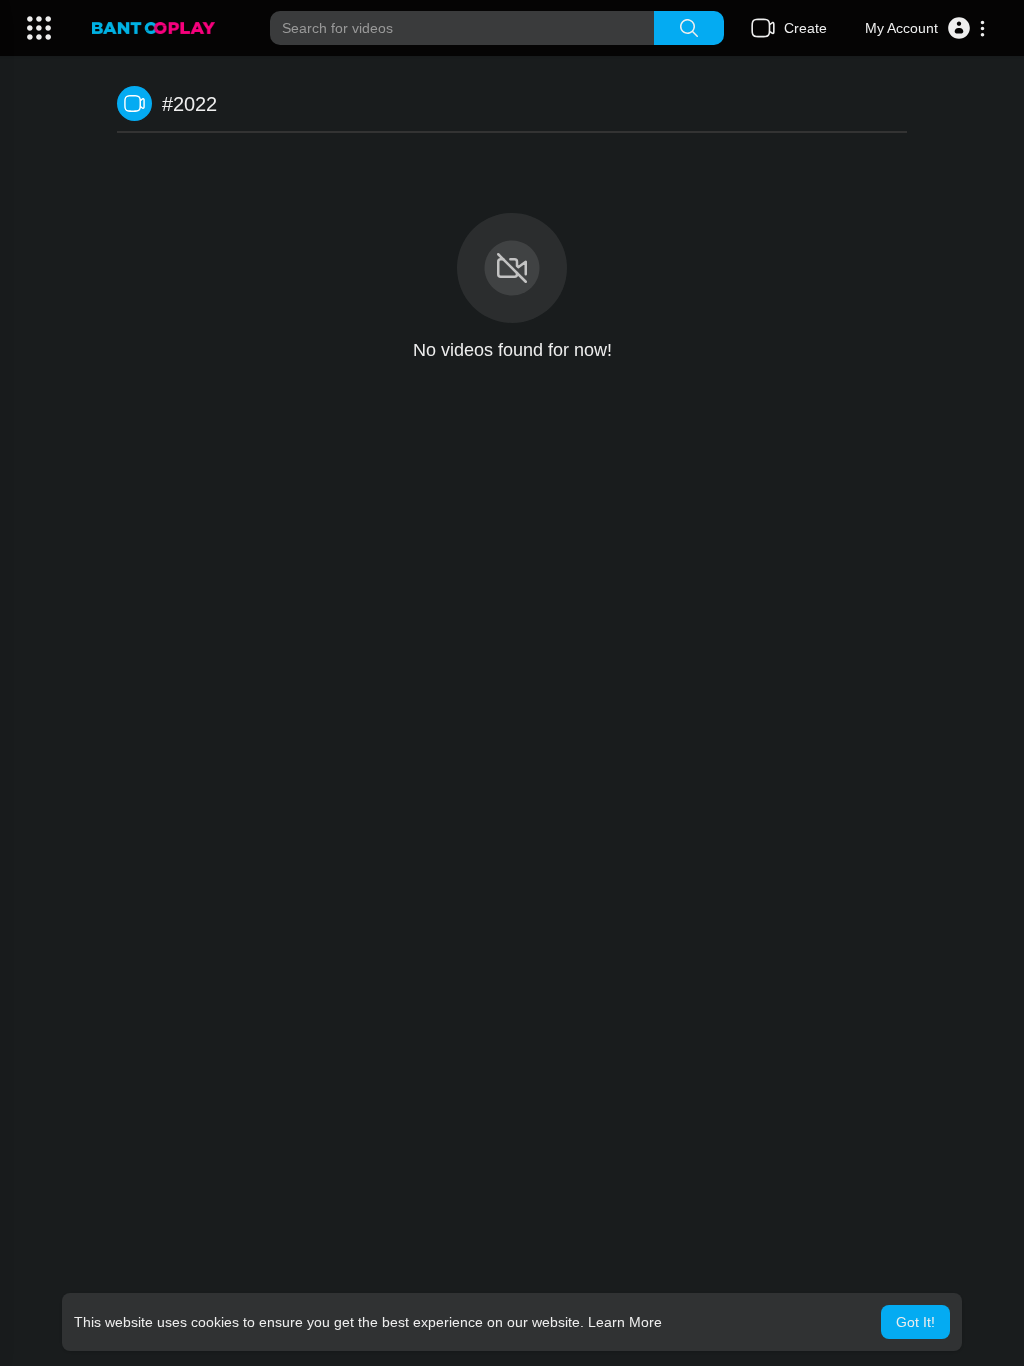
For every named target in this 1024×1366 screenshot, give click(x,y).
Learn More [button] (625, 1322)
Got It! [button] (915, 1322)
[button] (925, 28)
